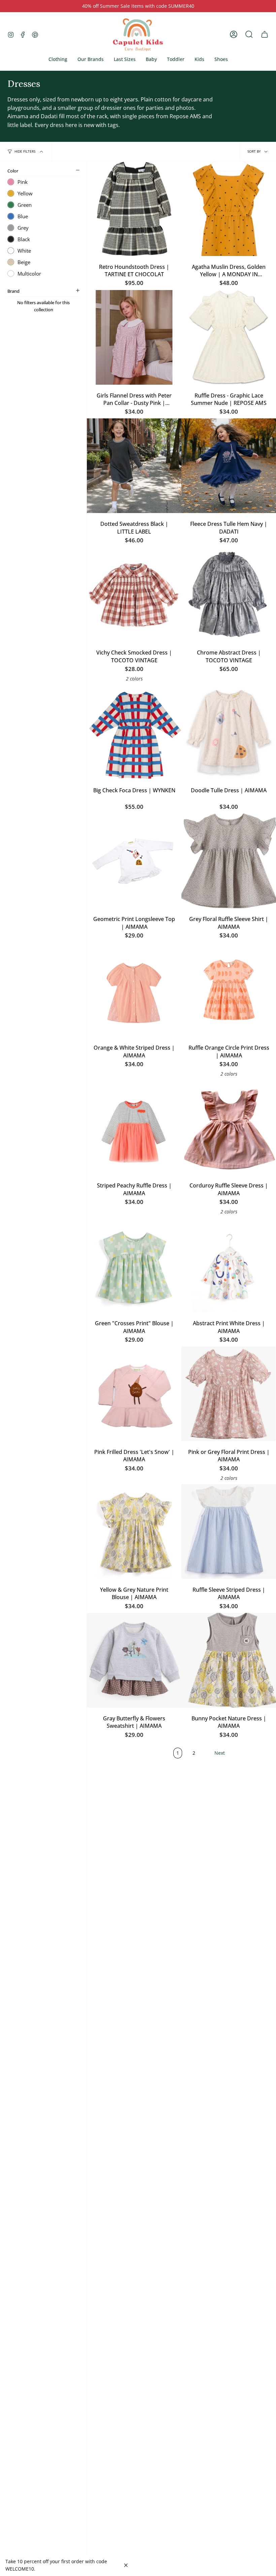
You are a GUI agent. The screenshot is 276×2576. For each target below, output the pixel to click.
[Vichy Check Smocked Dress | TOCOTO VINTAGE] (134, 594)
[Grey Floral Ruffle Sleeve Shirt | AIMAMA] (229, 861)
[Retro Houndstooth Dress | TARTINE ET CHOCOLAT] (134, 209)
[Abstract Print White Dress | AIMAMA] (229, 1265)
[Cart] (265, 34)
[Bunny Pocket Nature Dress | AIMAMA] (229, 1660)
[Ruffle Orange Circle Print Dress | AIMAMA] (229, 990)
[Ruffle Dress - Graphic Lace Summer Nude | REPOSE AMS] (229, 337)
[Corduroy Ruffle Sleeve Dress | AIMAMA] (229, 1127)
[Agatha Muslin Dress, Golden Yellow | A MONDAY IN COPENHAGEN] (229, 209)
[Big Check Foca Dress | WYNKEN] (134, 732)
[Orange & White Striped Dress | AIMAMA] (134, 990)
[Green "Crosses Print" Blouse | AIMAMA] (134, 1265)
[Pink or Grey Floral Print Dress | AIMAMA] (229, 1394)
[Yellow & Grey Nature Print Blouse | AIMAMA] (134, 1532)
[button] (58, 59)
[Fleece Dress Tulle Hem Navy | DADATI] (229, 466)
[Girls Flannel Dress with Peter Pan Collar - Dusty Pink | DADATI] (134, 337)
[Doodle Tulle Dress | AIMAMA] (229, 732)
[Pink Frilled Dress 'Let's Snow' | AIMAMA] (134, 1394)
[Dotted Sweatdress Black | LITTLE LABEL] (134, 466)
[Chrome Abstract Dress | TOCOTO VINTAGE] (229, 594)
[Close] (126, 2565)
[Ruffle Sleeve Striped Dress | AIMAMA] (229, 1532)
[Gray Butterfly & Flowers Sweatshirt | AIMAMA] (134, 1660)
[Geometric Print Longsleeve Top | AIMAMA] (134, 861)
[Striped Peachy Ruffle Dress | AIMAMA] (134, 1127)
